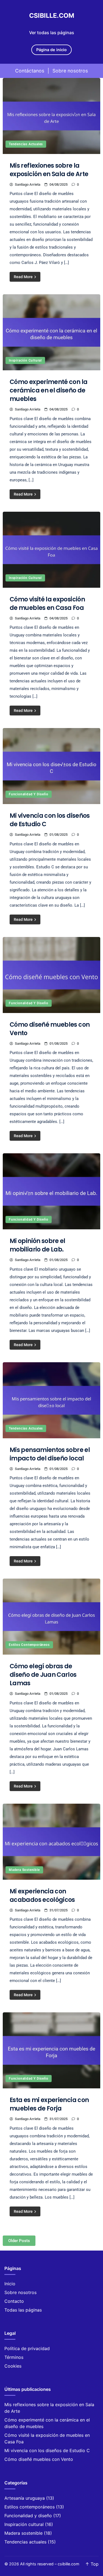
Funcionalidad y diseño (29, 794)
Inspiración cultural (25, 360)
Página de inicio (51, 50)
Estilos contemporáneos (29, 1645)
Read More (24, 277)
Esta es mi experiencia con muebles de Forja (49, 2104)
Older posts (19, 2241)
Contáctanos (30, 71)
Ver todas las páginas (52, 33)
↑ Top (92, 2564)
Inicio (10, 2284)
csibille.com (52, 16)
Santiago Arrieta (28, 184)
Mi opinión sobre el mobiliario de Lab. (37, 1245)
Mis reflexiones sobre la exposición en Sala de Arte (49, 170)
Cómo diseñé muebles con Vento (39, 2459)
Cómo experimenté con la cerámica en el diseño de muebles (48, 390)
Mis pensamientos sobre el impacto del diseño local (50, 1454)
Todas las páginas (23, 2310)
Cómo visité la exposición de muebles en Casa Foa (47, 604)
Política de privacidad (27, 2348)
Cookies (13, 2366)
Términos (14, 2357)
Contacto (14, 2301)
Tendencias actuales (26, 144)
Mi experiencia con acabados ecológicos (42, 1896)
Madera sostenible (24, 1870)
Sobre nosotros (70, 71)
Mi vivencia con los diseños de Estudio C (47, 2450)
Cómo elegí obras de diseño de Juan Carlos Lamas (43, 1675)
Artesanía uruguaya (25, 2498)
